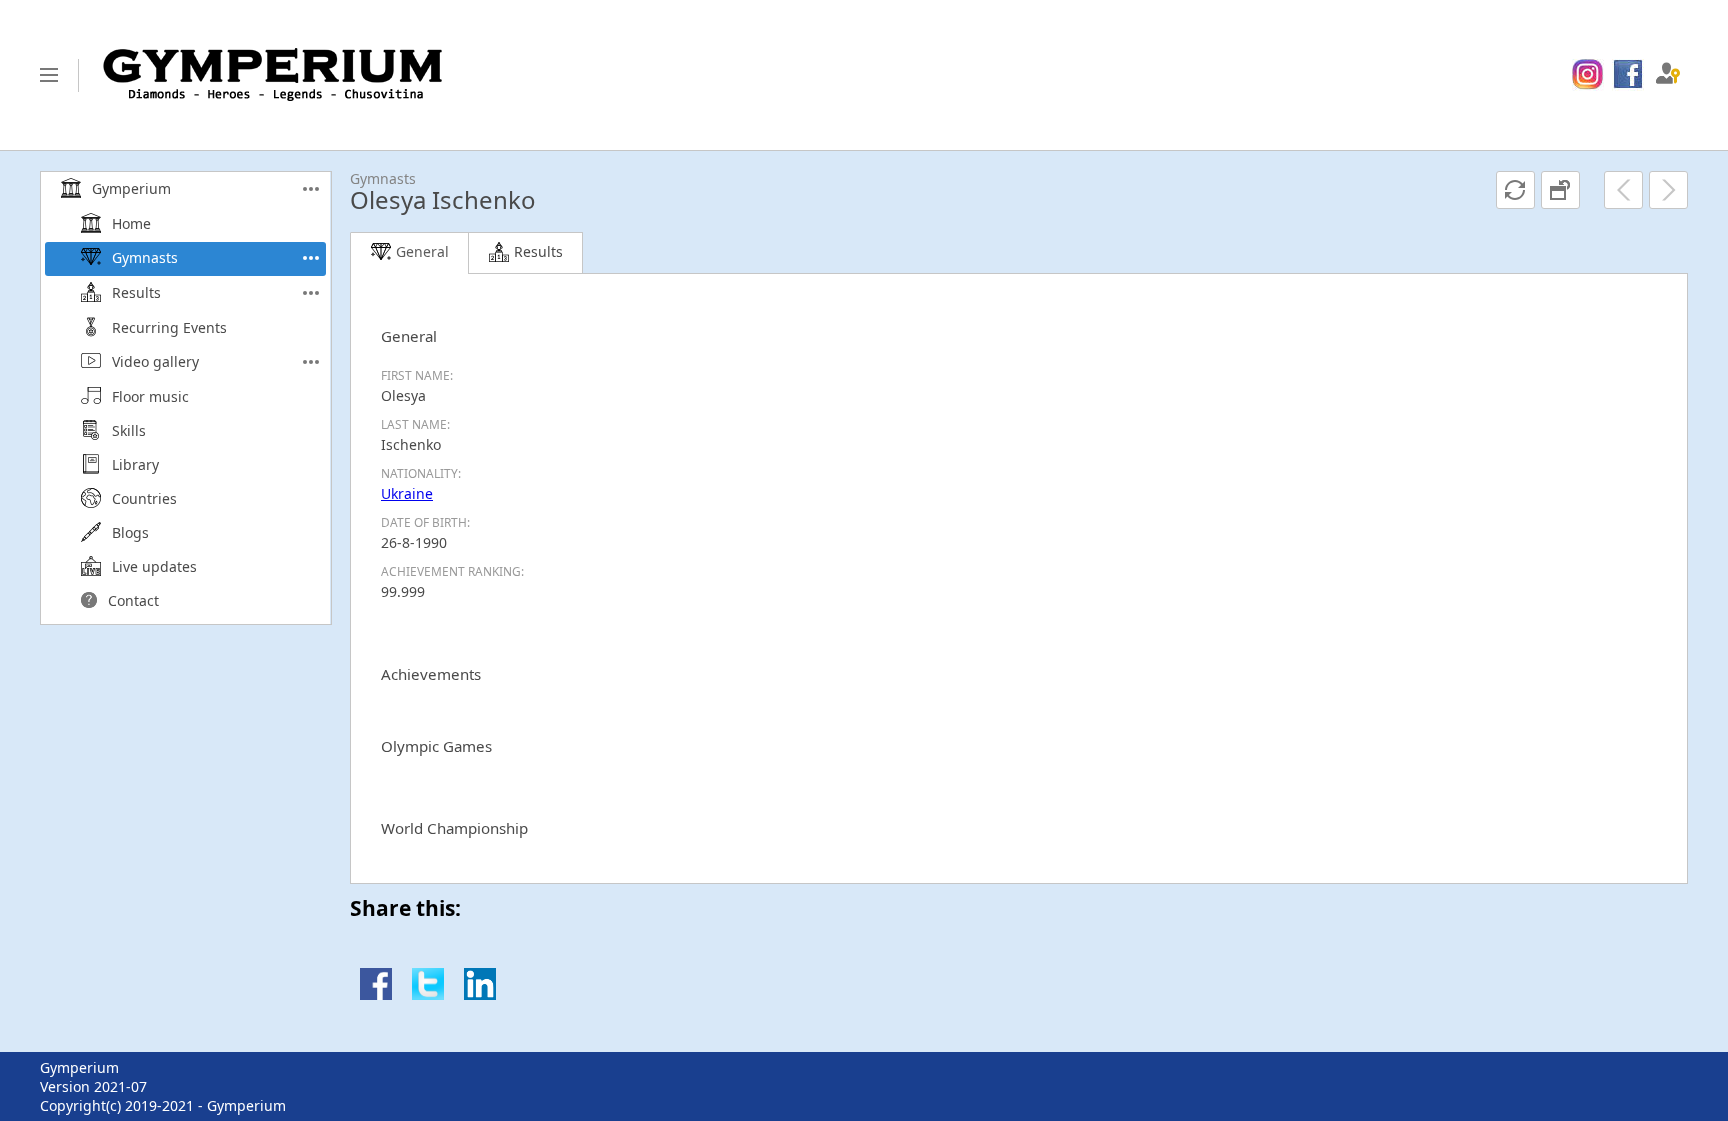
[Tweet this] (428, 994)
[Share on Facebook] (376, 994)
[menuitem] (1587, 75)
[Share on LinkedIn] (480, 994)
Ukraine (407, 493)
